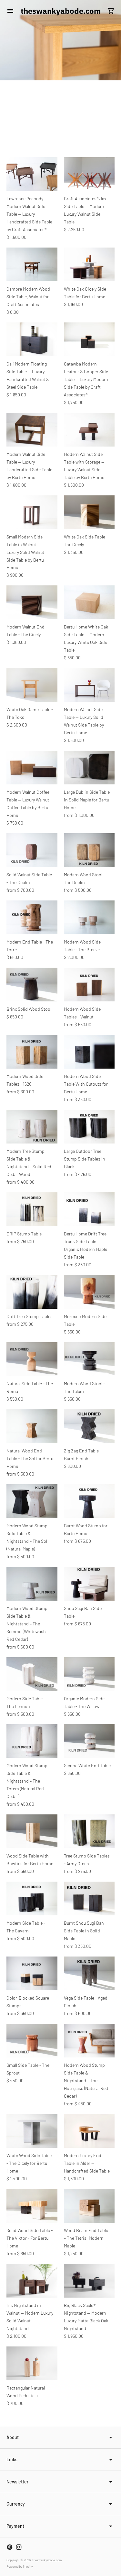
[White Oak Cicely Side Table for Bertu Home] (89, 264)
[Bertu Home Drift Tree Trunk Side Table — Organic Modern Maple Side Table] (89, 1209)
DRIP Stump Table (24, 1234)
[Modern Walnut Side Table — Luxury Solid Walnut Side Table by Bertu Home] (89, 685)
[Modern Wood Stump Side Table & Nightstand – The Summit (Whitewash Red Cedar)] (32, 1584)
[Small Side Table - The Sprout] (32, 2041)
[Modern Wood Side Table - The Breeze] (89, 917)
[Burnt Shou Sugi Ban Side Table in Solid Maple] (89, 1898)
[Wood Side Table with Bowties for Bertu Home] (32, 1831)
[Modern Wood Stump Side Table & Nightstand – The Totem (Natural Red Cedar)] (32, 1741)
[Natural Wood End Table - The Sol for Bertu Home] (32, 1426)
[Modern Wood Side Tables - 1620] (32, 1052)
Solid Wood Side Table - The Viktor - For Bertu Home (30, 2238)
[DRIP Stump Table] (32, 1209)
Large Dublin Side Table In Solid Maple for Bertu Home (87, 800)
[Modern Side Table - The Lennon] (32, 1674)
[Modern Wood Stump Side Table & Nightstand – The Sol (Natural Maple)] (32, 1501)
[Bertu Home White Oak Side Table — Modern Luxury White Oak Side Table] (89, 602)
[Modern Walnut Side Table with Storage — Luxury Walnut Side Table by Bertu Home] (89, 430)
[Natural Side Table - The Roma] (32, 1359)
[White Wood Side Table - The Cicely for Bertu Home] (32, 2131)
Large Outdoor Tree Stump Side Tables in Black (85, 1159)
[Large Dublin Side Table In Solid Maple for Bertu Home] (89, 768)
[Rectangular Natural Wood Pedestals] (32, 2363)
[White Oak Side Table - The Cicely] (89, 512)
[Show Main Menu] (10, 11)
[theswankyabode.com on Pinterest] (10, 2547)
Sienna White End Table (87, 1765)
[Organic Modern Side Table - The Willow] (89, 1674)
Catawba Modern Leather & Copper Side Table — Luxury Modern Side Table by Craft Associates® (86, 379)
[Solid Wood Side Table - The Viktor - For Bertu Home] (32, 2206)
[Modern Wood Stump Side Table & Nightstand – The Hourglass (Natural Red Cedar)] (89, 2041)
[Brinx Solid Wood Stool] (32, 985)
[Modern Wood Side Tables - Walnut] (89, 985)
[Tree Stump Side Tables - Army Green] (89, 1831)
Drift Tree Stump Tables (30, 1316)
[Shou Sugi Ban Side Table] (89, 1584)
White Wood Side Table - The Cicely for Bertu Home (29, 2163)
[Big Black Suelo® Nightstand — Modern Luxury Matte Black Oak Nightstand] (89, 2281)
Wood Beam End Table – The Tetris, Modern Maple (86, 2238)
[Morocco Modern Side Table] (89, 1292)
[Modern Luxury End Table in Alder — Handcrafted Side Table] (89, 2131)
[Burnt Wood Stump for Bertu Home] (89, 1501)
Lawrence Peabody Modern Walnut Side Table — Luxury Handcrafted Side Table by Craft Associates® (29, 214)
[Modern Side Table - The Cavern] (32, 1898)
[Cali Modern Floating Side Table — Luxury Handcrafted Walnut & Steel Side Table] (32, 339)
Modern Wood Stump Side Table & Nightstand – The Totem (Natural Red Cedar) (27, 1781)
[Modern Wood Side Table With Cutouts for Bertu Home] (89, 1052)
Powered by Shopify (20, 2566)
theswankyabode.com (47, 2560)
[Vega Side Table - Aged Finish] (89, 1973)
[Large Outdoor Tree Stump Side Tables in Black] (89, 1127)
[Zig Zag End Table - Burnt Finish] (89, 1426)
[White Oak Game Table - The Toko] (32, 685)
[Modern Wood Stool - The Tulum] (89, 1359)
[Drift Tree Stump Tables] (32, 1292)
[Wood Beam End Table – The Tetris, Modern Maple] (89, 2206)
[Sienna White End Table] (89, 1741)
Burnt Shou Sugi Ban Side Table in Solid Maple (84, 1931)
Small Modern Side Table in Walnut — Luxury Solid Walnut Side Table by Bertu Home (25, 552)
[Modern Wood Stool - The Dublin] (89, 850)
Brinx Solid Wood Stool (29, 1009)
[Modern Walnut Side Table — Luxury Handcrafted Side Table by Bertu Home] (32, 430)
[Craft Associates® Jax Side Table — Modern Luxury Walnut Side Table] (89, 174)
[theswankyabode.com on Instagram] (19, 2547)
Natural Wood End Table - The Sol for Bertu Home (30, 1458)
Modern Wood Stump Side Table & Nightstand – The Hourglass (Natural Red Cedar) (86, 2080)
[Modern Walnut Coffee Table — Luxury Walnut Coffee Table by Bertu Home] (32, 768)
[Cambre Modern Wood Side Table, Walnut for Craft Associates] (32, 264)
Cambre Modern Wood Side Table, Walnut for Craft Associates (28, 297)
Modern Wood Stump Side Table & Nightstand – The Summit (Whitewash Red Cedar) (27, 1624)
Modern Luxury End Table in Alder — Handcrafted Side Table (87, 2163)
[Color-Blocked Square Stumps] (32, 1973)
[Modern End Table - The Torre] (32, 917)
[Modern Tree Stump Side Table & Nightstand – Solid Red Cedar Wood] (32, 1127)
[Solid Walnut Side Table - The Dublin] (32, 850)
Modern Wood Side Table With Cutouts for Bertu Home (86, 1084)
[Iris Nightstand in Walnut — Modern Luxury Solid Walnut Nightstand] (32, 2281)
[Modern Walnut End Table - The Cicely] (32, 602)
